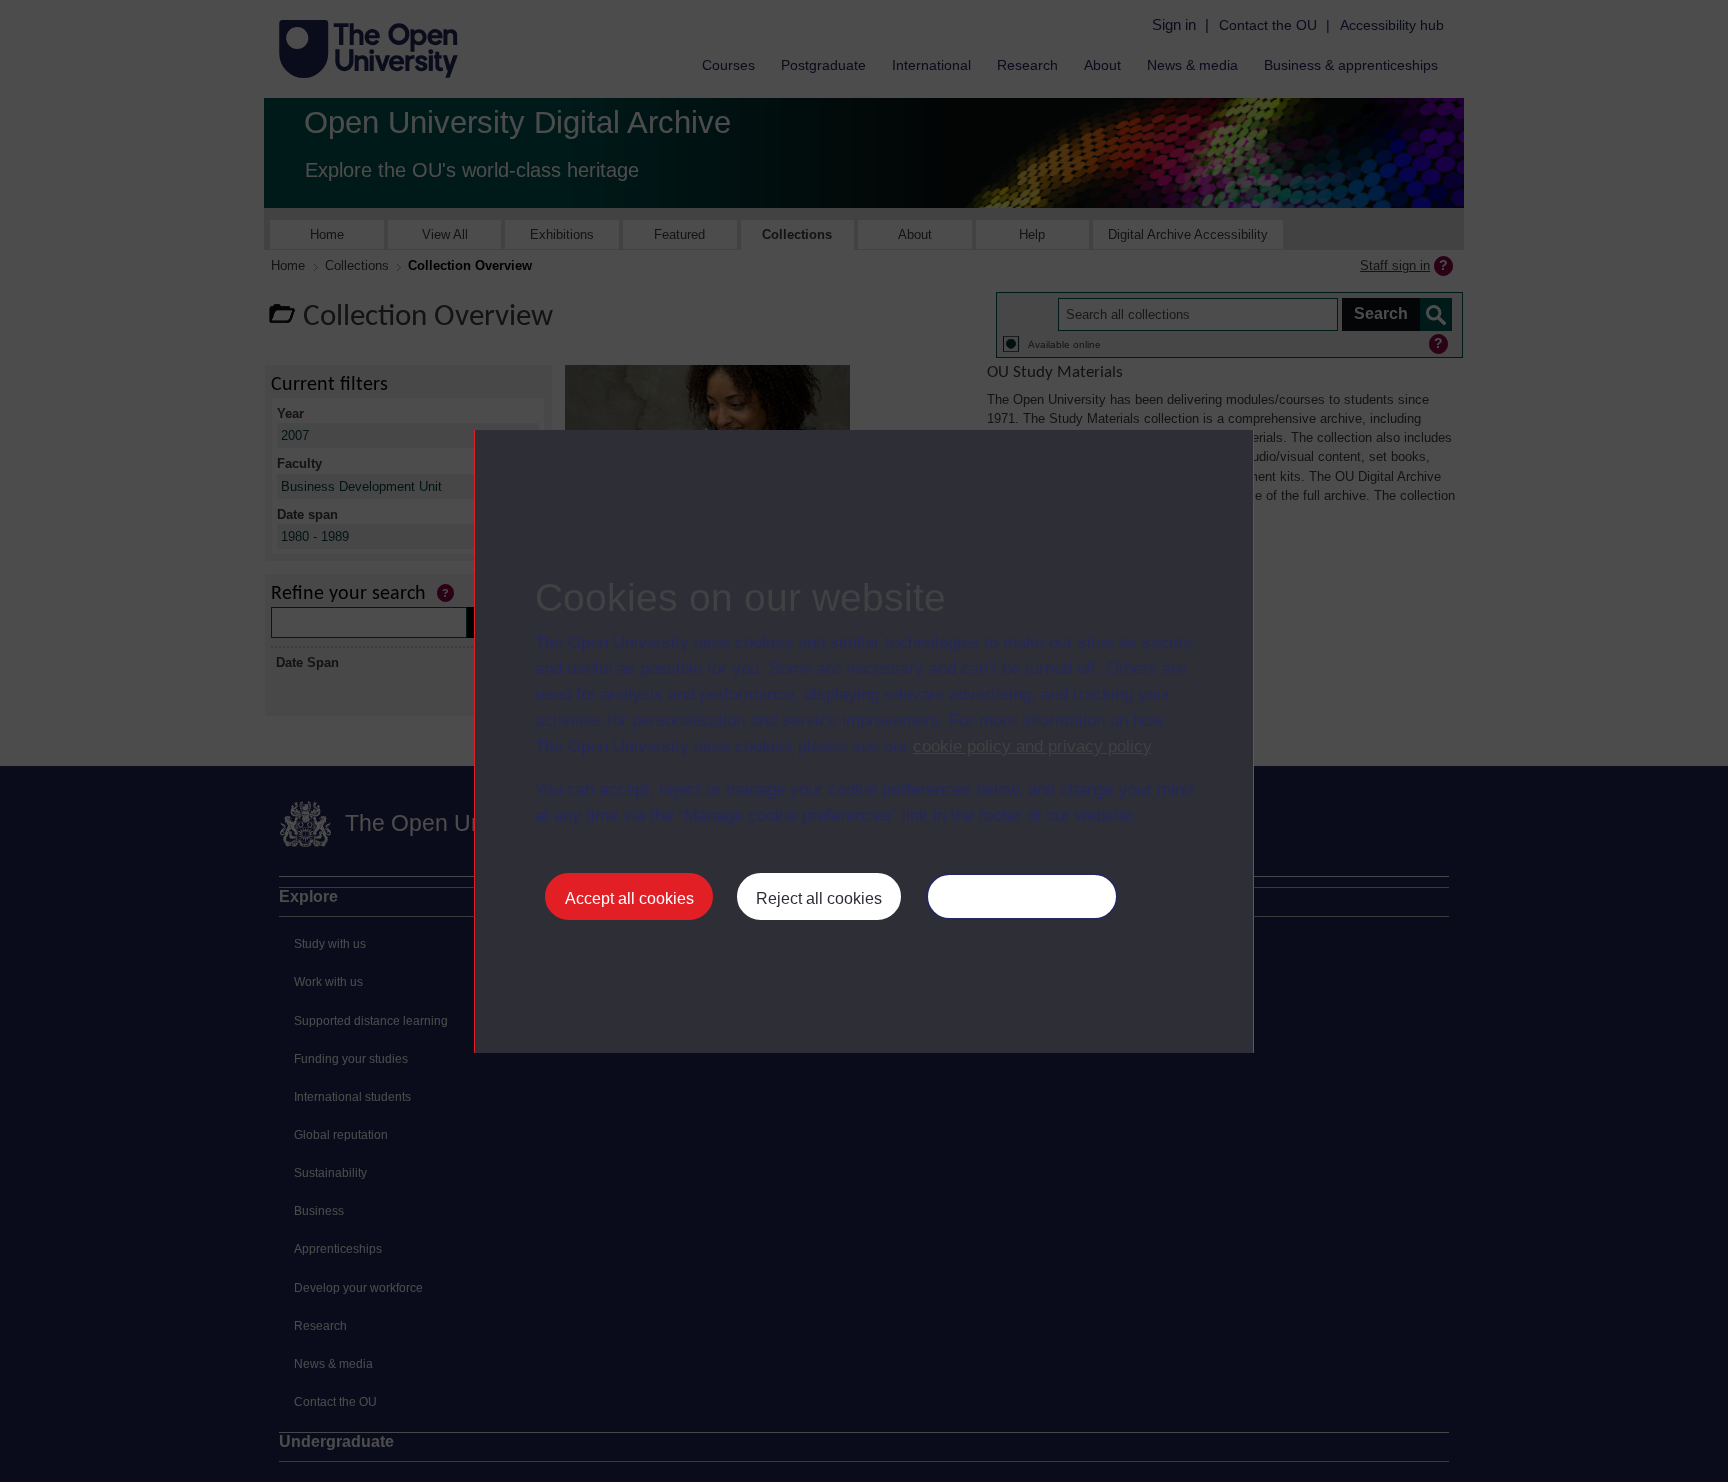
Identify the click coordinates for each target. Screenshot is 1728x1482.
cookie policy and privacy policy (1032, 746)
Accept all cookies (629, 898)
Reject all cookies (819, 898)
